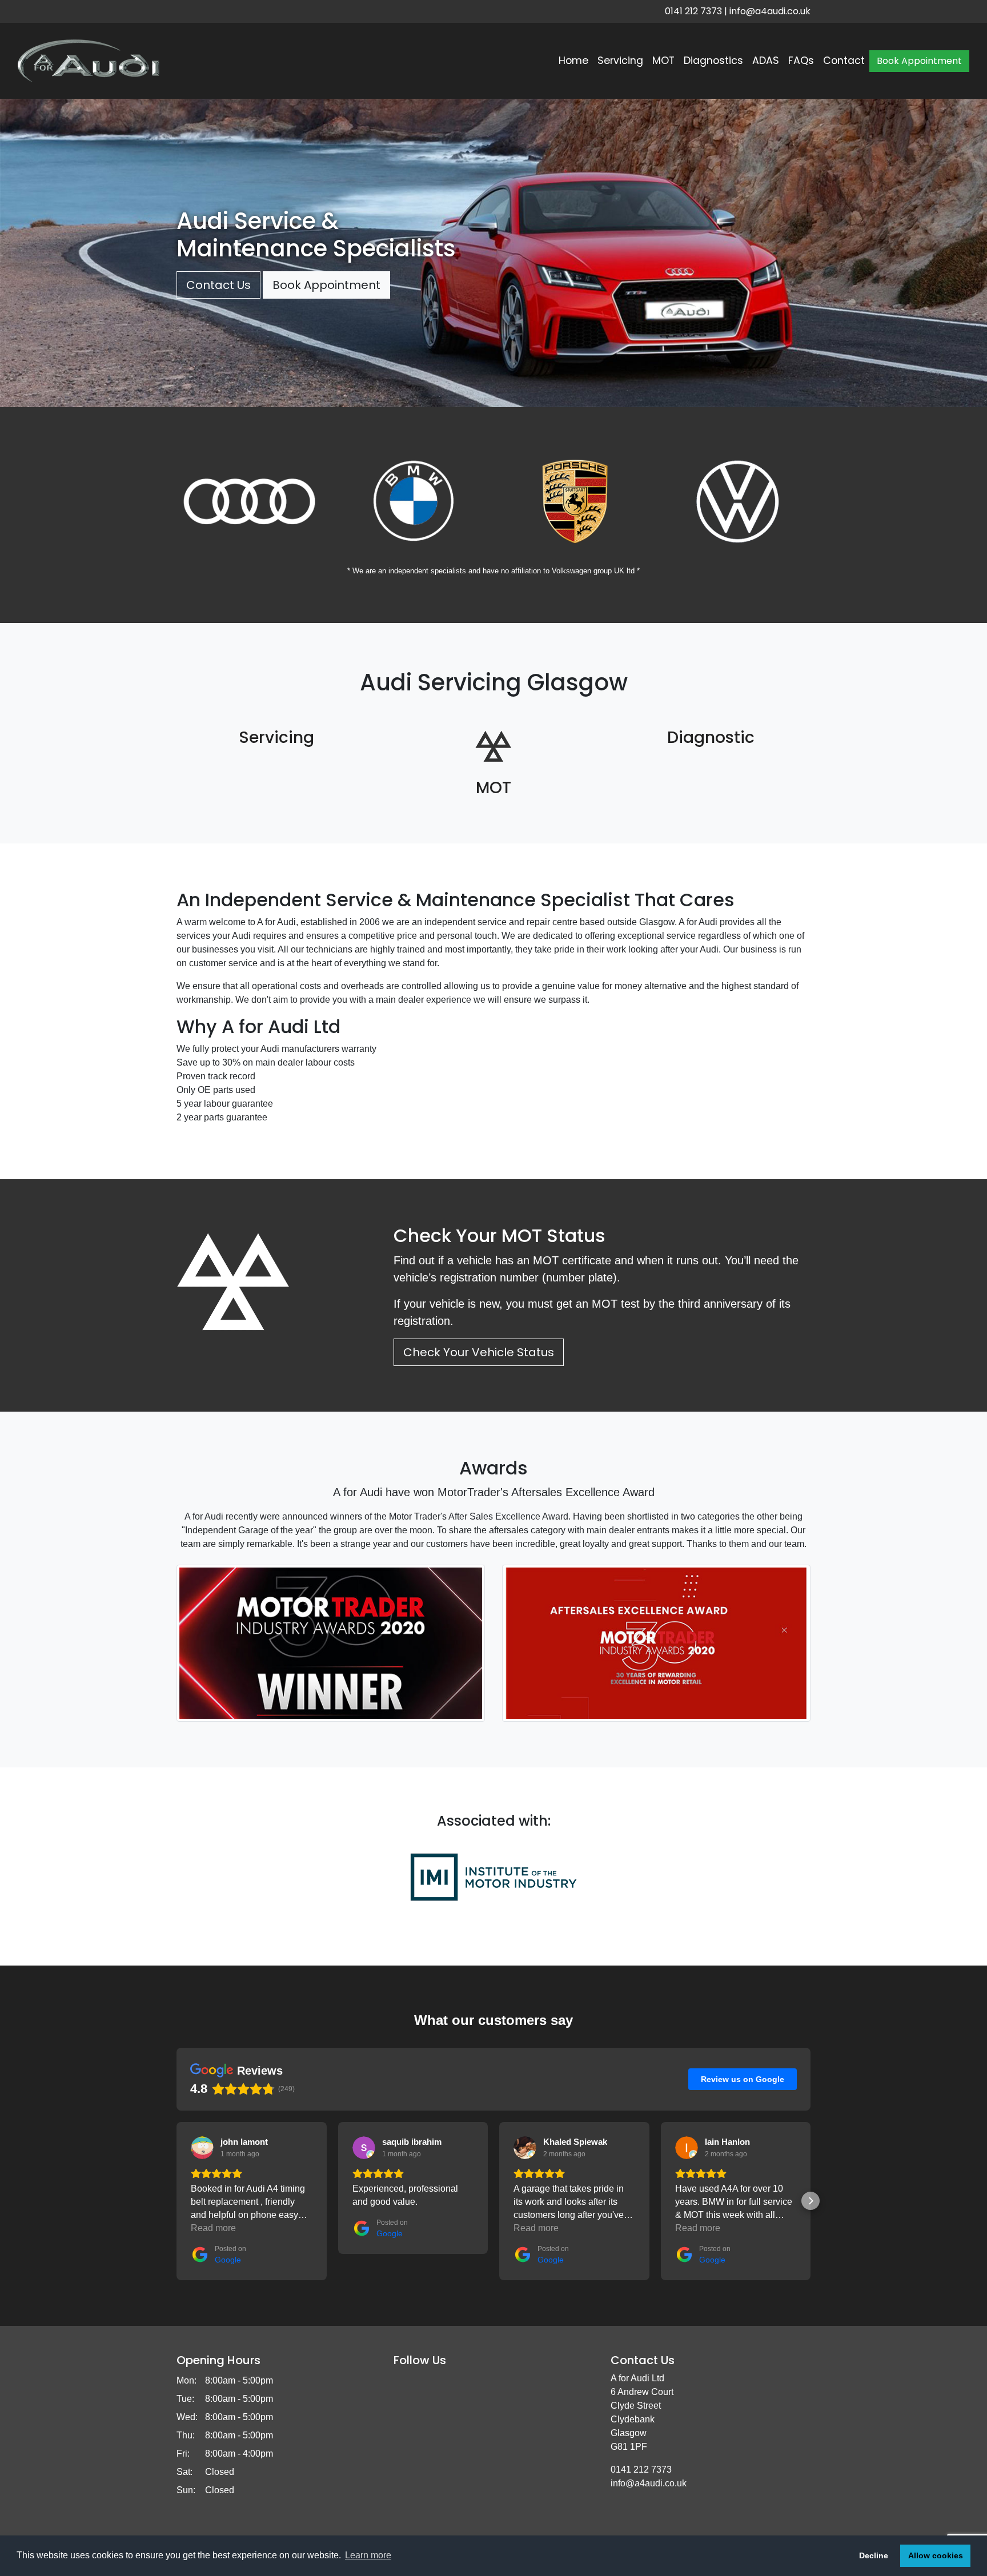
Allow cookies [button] (936, 2555)
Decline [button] (874, 2555)
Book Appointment (919, 61)
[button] (176, 2201)
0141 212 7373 (693, 11)
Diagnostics (713, 61)
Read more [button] (213, 2228)
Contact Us (218, 285)
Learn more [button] (368, 2555)
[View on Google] (202, 2148)
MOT (663, 61)
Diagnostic (711, 738)
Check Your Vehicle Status (479, 1352)
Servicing (620, 61)
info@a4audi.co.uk (770, 11)
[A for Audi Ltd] (89, 61)
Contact (844, 61)
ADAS (766, 61)
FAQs (801, 61)
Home (573, 61)
